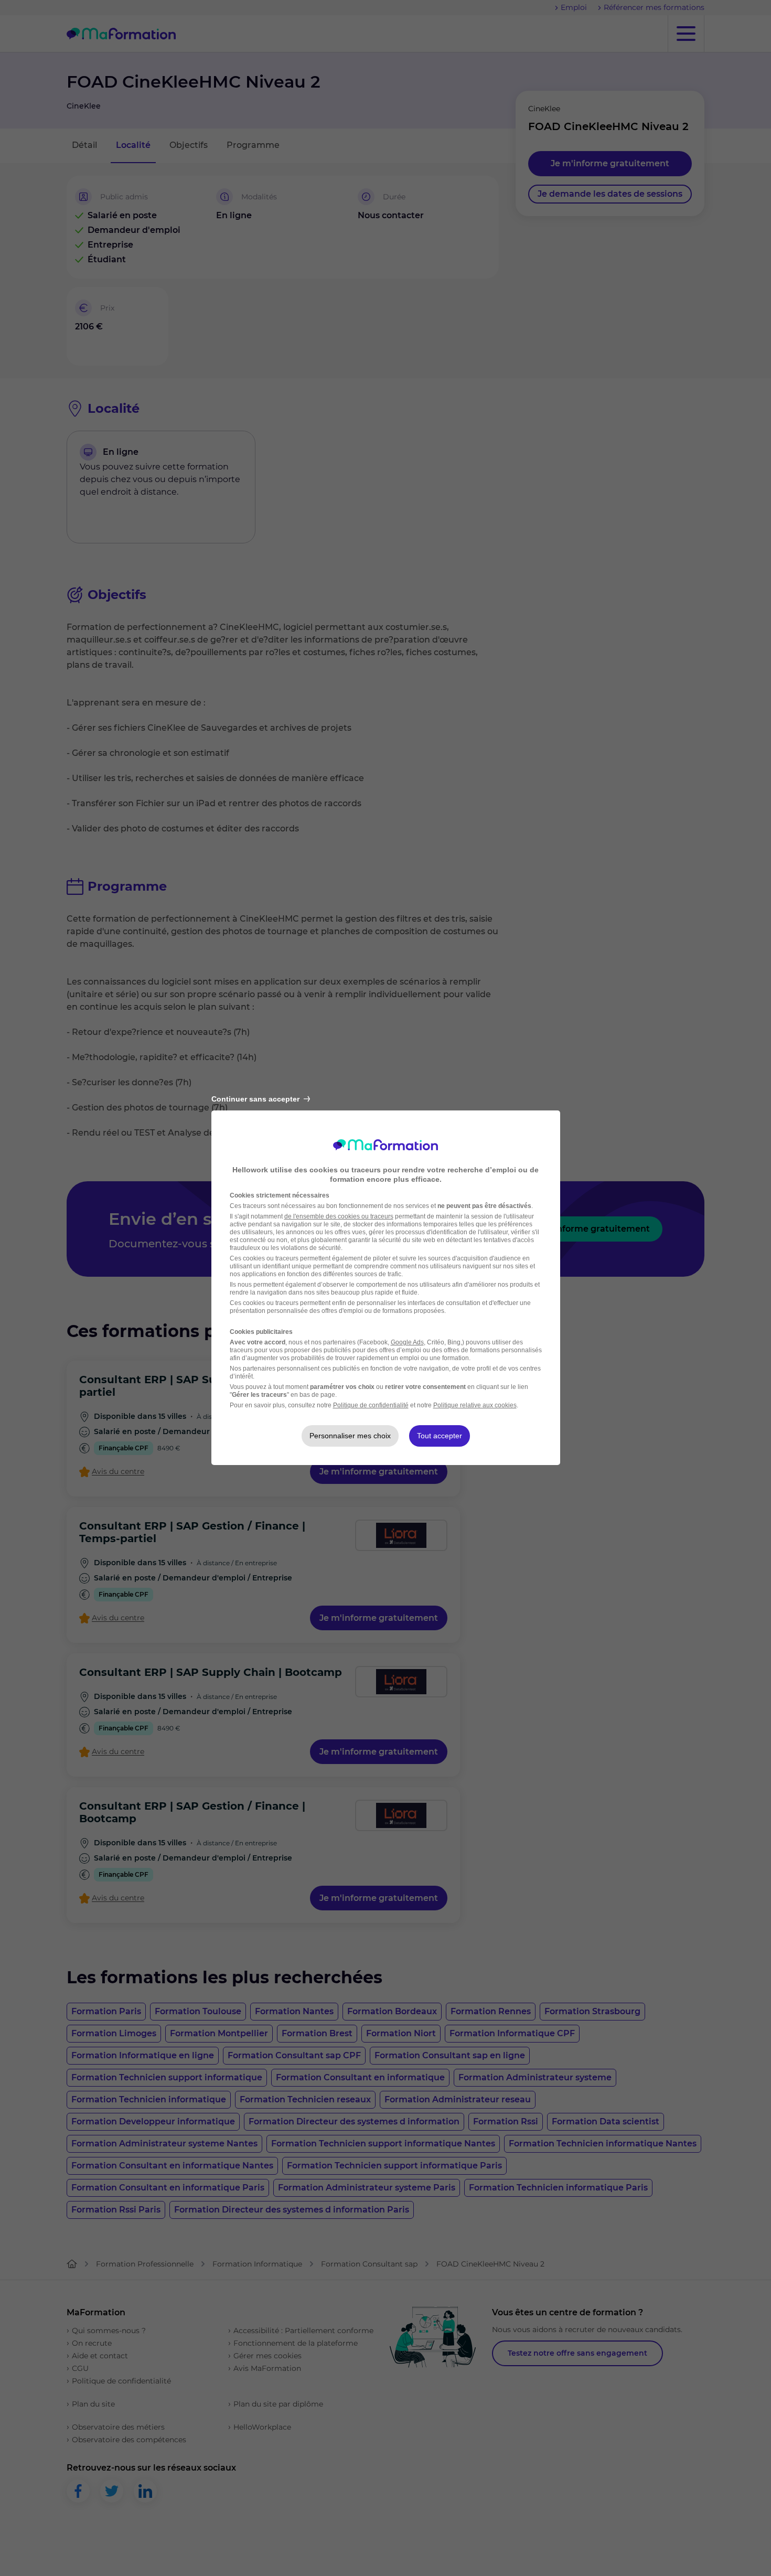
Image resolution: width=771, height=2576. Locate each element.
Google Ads (407, 1342)
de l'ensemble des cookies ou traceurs (339, 1216)
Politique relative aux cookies (475, 1405)
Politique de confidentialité (371, 1405)
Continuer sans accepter (255, 1099)
